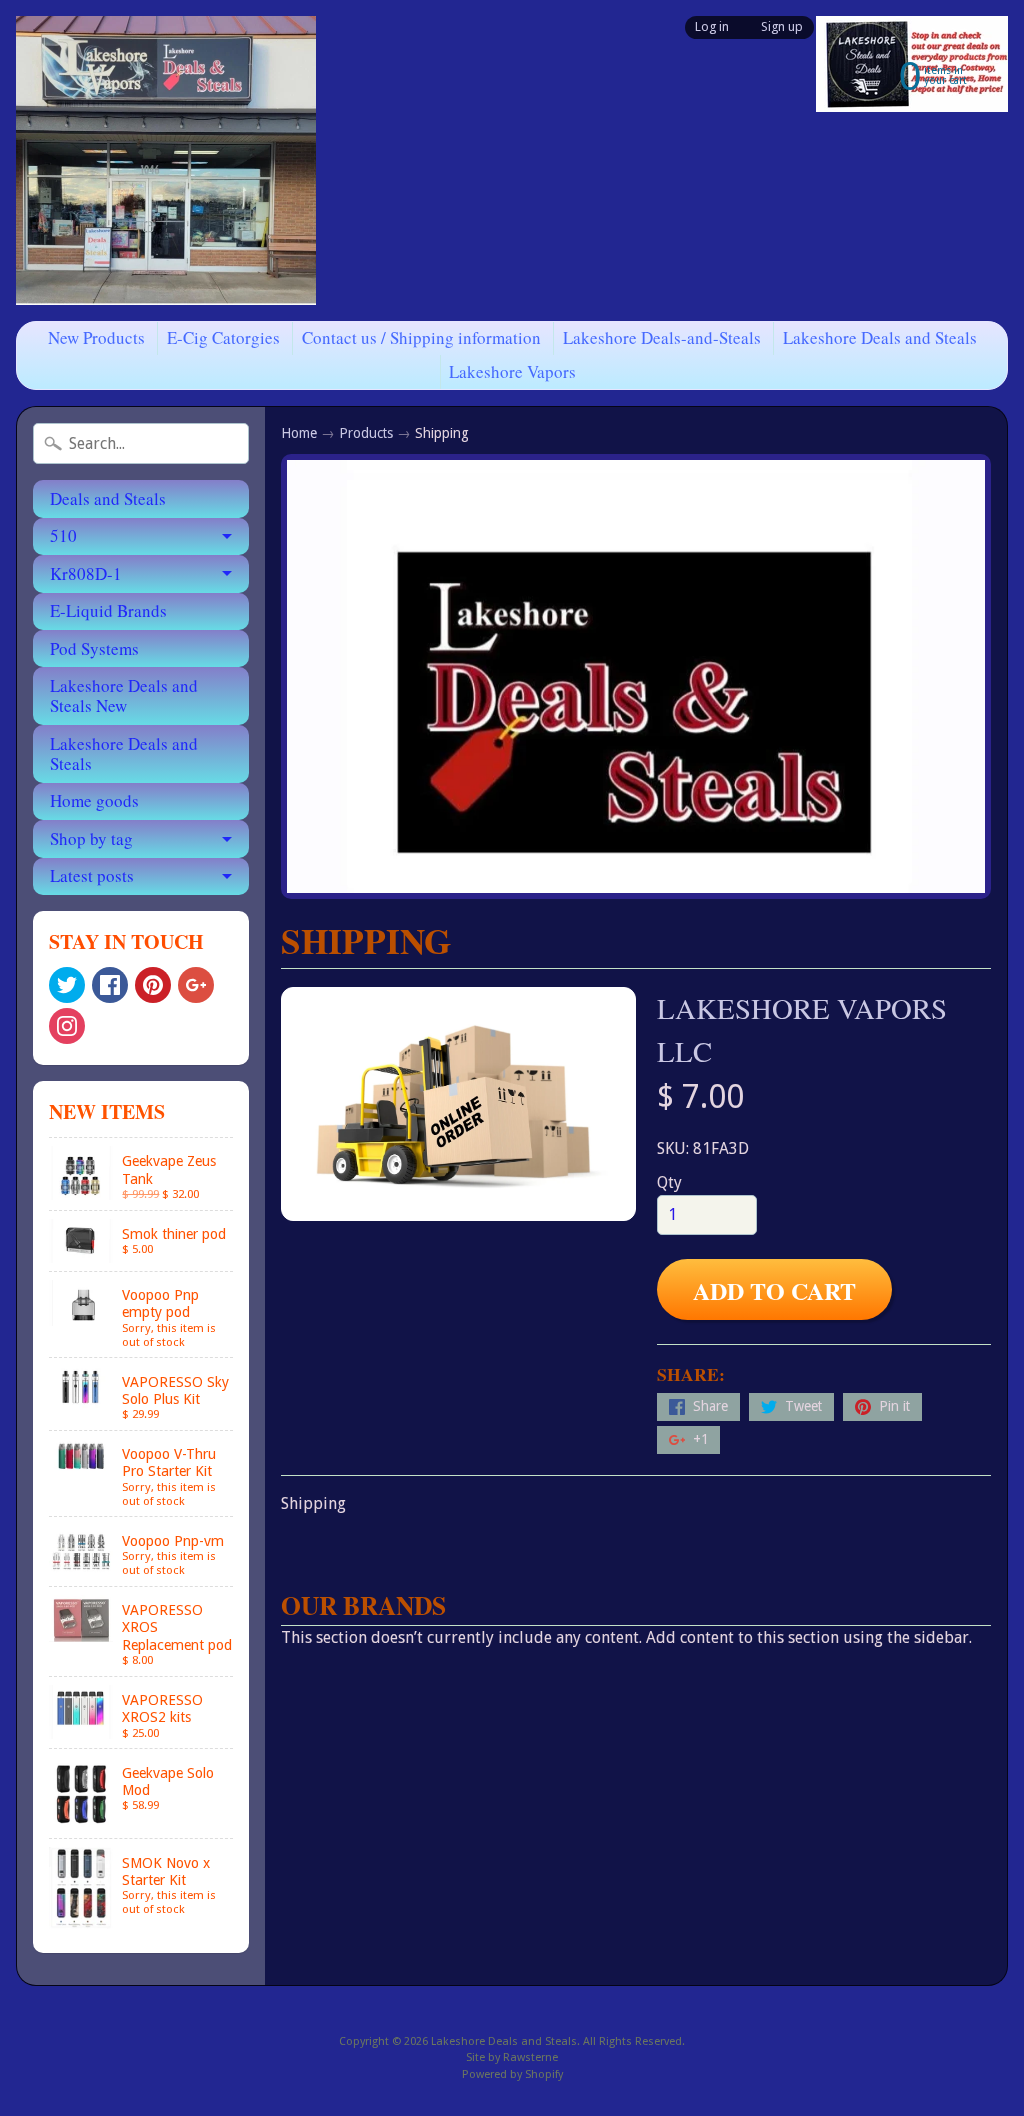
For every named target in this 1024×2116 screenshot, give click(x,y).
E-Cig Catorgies (223, 337)
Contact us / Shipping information (421, 337)
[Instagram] (67, 1026)
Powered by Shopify (512, 2074)
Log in (712, 27)
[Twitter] (67, 985)
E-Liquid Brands (108, 610)
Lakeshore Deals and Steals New (124, 695)
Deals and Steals (108, 498)
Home (299, 433)
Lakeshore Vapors (512, 371)
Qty (669, 1182)
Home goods (94, 800)
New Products (96, 337)
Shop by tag (91, 838)
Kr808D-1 (86, 573)
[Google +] (196, 985)
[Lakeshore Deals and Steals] (166, 160)
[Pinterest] (153, 985)
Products (366, 433)
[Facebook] (110, 985)
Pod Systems (94, 648)
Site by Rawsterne (512, 2057)
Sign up (782, 27)
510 (63, 535)
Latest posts (92, 875)
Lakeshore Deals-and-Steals (662, 337)
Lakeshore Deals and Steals (880, 337)
